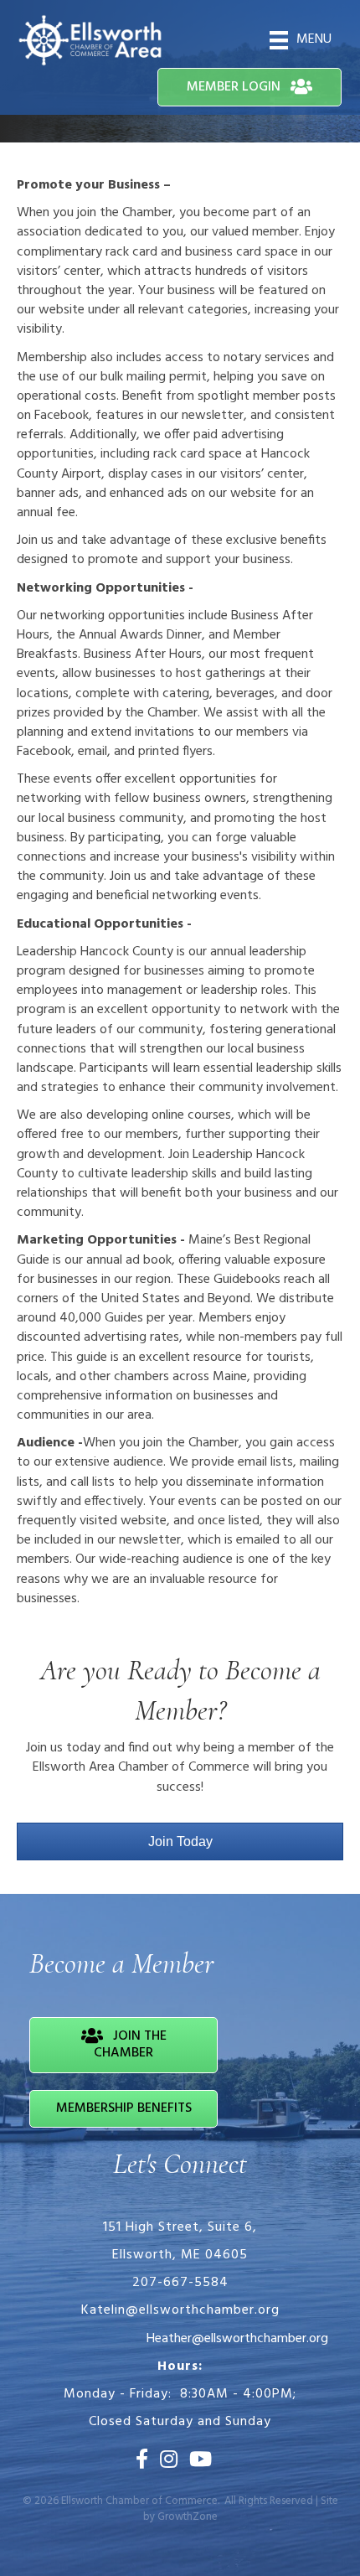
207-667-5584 (180, 2283)
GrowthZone (188, 2517)
